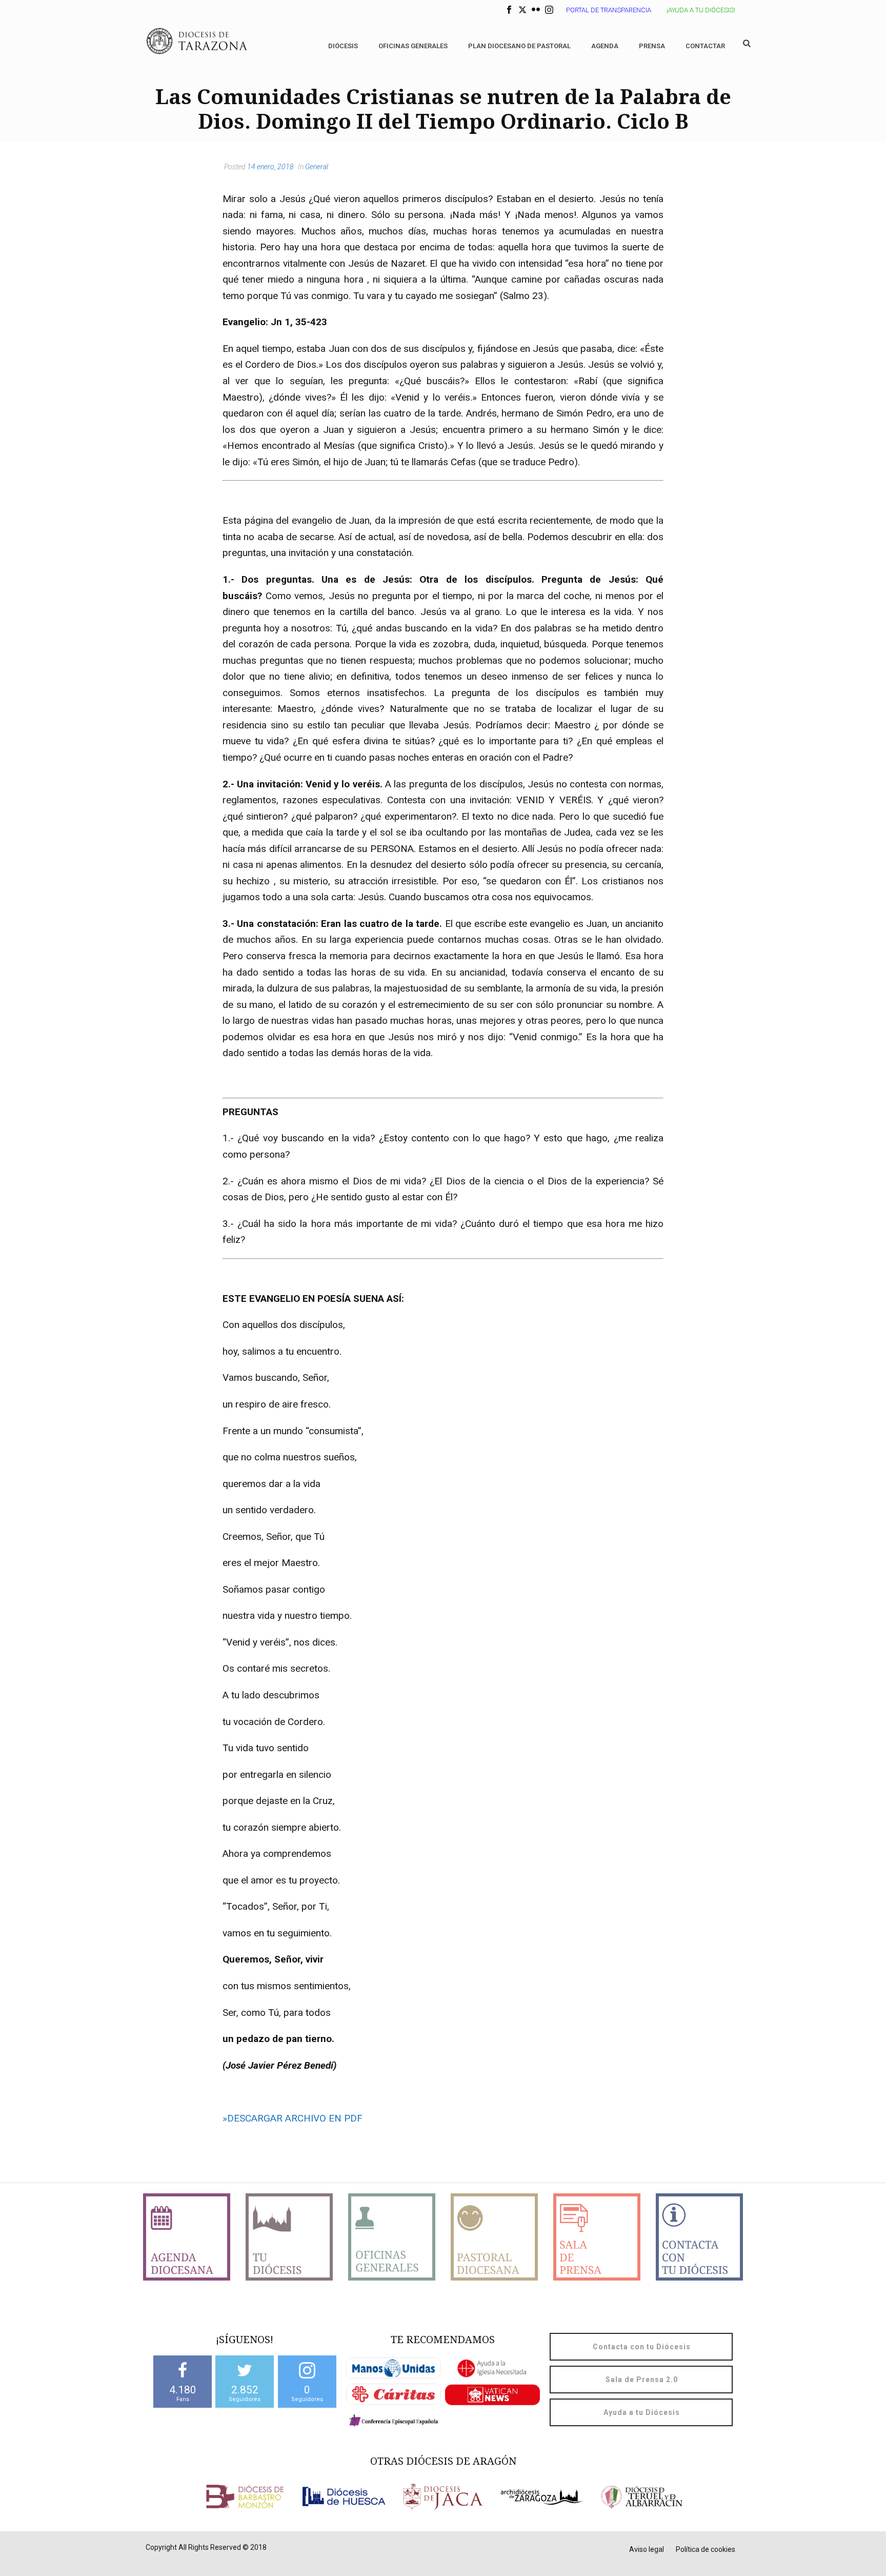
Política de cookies (706, 2549)
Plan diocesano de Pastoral (519, 46)
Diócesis (343, 46)
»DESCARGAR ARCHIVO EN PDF (293, 2118)
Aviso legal (647, 2549)
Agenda (605, 46)
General (317, 167)
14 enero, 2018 (270, 167)
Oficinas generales (413, 46)
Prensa (652, 46)
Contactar (705, 46)
